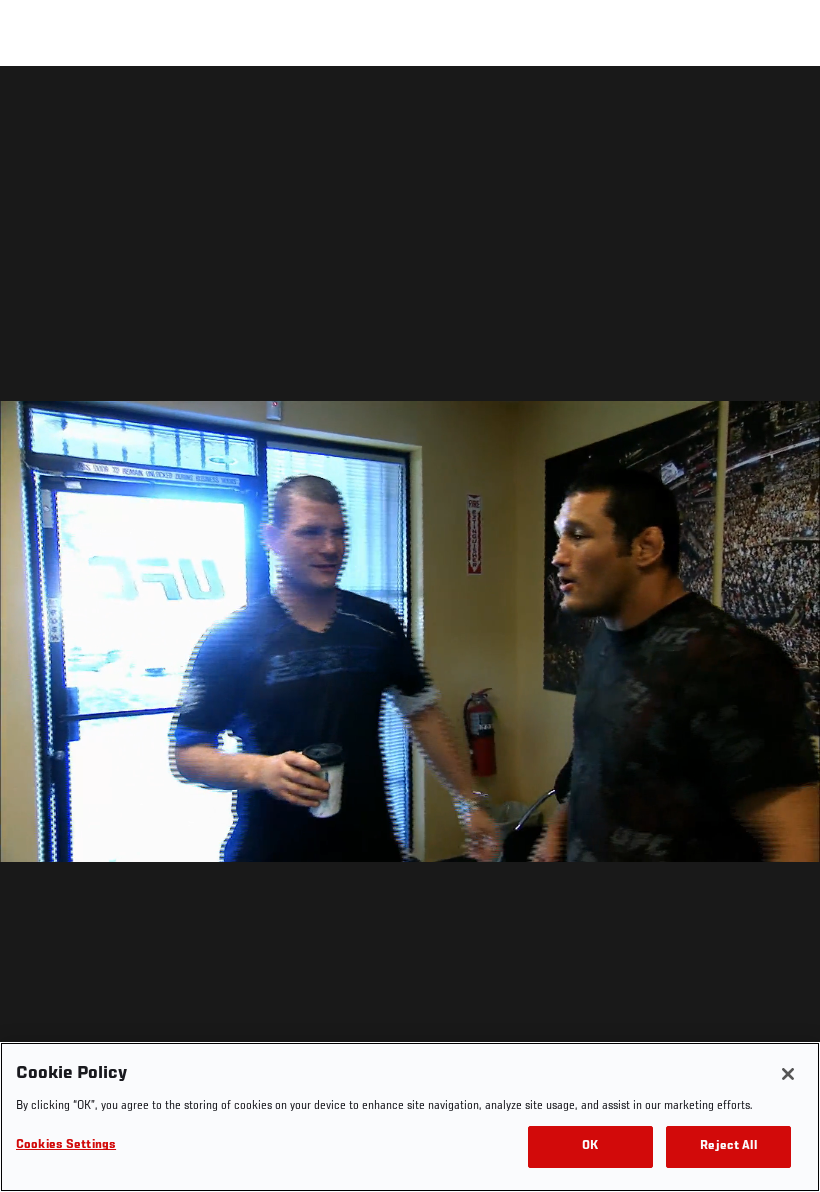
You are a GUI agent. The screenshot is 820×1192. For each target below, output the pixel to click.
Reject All (728, 1146)
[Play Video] (410, 632)
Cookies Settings (66, 1145)
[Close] (788, 1074)
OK (590, 1146)
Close (782, 106)
